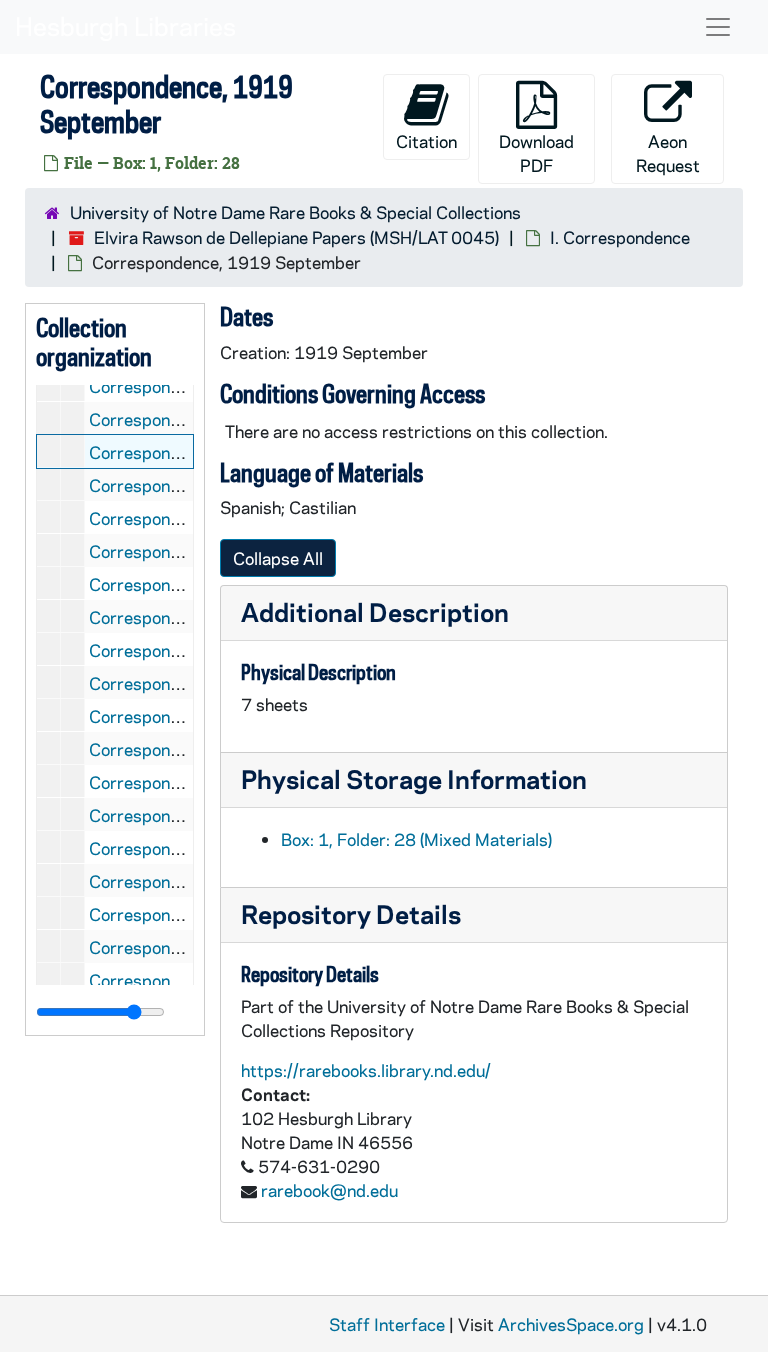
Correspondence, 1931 (178, 947)
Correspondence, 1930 (178, 914)
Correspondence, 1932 (178, 980)
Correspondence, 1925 (178, 749)
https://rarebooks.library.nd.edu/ (366, 1070)
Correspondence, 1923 (178, 683)
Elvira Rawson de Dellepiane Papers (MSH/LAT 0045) (296, 237)
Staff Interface (387, 1324)
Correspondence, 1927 (178, 815)
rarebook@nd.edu (329, 1190)
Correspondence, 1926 (178, 782)
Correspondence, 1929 (178, 881)
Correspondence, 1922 (178, 650)
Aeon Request (668, 153)
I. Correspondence (620, 237)
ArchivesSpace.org (571, 1324)
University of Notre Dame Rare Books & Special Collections (295, 212)
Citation (426, 141)
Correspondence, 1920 (178, 584)
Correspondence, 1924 (178, 716)
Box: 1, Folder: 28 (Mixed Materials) (416, 839)
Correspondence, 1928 (178, 848)
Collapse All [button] (278, 558)
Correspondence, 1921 (178, 617)
